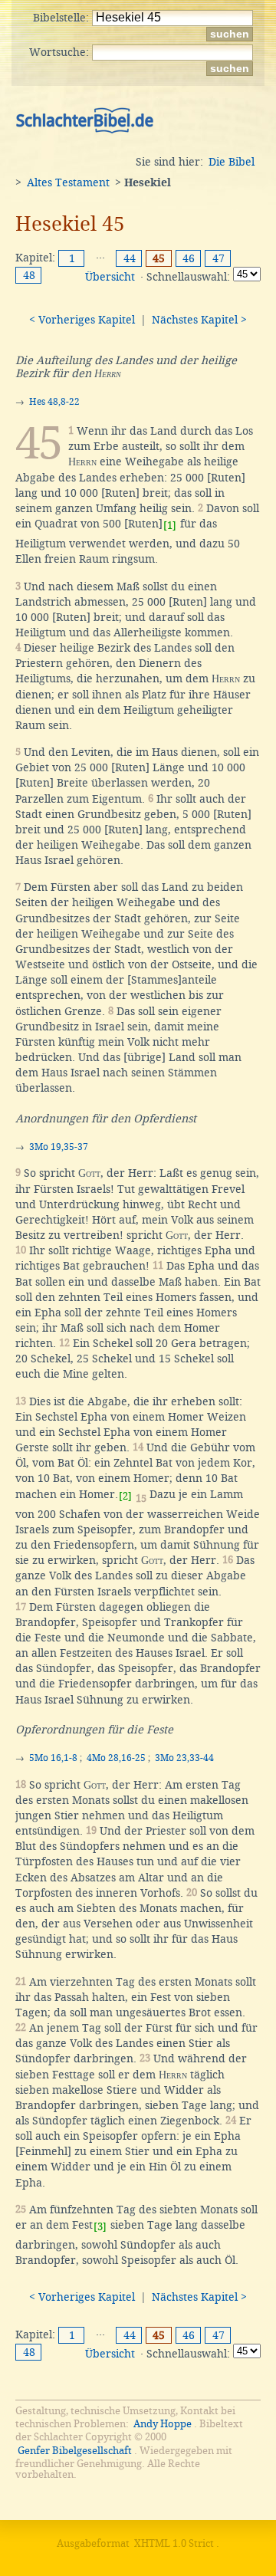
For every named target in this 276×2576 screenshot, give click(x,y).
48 (29, 275)
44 (130, 258)
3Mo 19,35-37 (59, 1147)
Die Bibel (232, 162)
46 (189, 258)
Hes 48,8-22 (54, 402)
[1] (170, 526)
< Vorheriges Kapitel (82, 320)
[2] (125, 1496)
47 (219, 258)
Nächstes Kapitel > (199, 320)
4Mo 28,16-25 (116, 1758)
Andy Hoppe (163, 2424)
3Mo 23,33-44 (184, 1758)
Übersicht (110, 277)
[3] (100, 2227)
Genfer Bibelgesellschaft (75, 2451)
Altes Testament (68, 182)
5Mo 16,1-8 (53, 1758)
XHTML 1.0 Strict (174, 2543)
